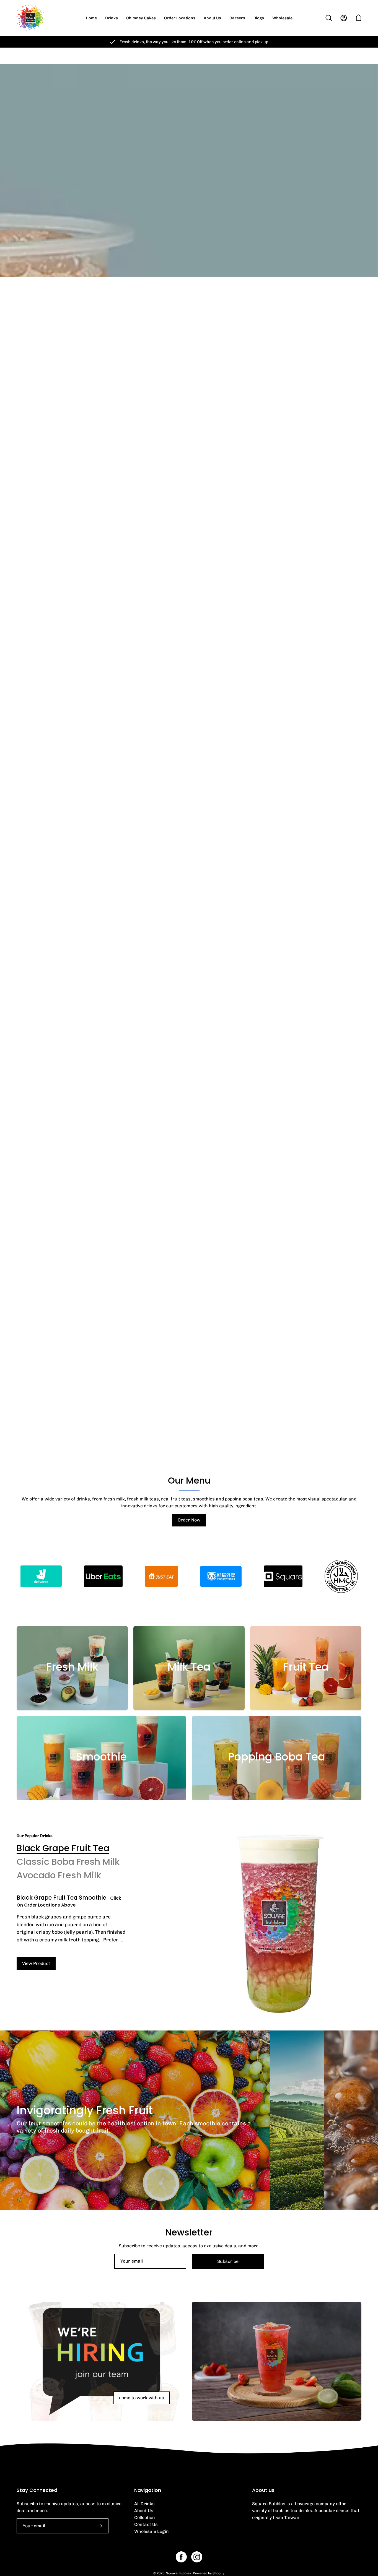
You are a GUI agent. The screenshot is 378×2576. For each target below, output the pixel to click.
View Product (36, 1963)
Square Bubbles (179, 2573)
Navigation (148, 2490)
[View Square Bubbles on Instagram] (197, 2557)
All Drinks (144, 2504)
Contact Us (146, 2524)
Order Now (189, 1520)
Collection (145, 2517)
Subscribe (228, 2261)
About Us (144, 2511)
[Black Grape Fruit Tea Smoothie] (279, 1924)
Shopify (218, 2573)
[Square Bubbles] (30, 18)
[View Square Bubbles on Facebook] (181, 2557)
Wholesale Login (152, 2531)
